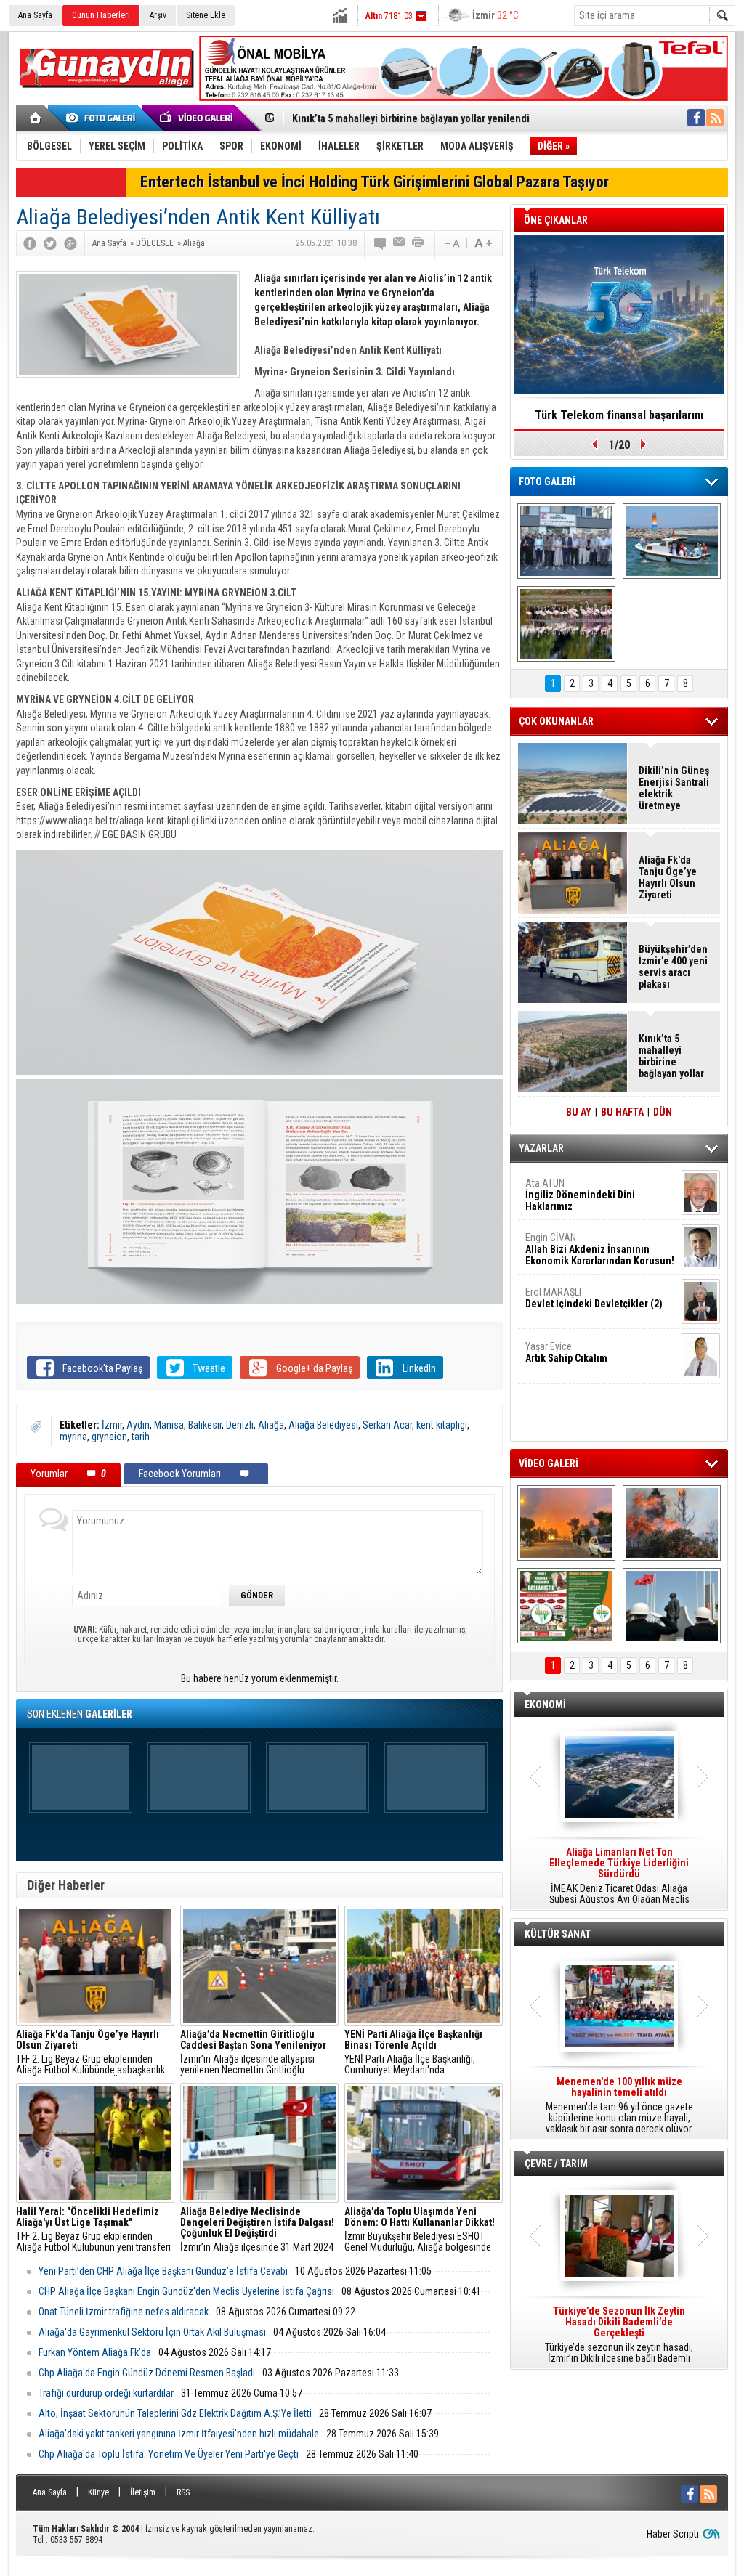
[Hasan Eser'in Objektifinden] (566, 624)
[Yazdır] (418, 243)
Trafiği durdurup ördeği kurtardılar (106, 2393)
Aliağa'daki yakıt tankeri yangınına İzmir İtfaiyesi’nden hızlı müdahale (179, 2434)
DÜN (663, 1112)
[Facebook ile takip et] (696, 118)
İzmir (112, 1425)
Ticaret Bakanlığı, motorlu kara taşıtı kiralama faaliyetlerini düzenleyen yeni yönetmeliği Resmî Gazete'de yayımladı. (619, 1876)
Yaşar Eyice (566, 1352)
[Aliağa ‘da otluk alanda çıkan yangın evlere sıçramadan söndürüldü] (566, 1523)
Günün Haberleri (101, 15)
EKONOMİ (545, 1705)
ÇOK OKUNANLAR (556, 721)
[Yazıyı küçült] (451, 243)
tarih (141, 1437)
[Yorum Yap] (381, 243)
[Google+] (70, 243)
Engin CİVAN (600, 1249)
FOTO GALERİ (547, 482)
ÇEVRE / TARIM (556, 2163)
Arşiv (158, 15)
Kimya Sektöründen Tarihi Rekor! (619, 415)
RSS (183, 2492)
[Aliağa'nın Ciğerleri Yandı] (672, 1523)
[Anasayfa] (36, 118)
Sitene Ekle (206, 15)
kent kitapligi (442, 1425)
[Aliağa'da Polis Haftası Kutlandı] (672, 1606)
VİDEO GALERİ (549, 1463)
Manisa (169, 1425)
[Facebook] (30, 243)
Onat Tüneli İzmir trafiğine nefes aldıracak (124, 2312)
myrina (73, 1437)
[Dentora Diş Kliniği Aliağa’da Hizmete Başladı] (566, 541)
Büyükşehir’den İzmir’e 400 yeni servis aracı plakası (673, 967)
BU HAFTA (622, 1112)
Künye (98, 2492)
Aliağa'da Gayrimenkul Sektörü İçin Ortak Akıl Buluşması (152, 2332)
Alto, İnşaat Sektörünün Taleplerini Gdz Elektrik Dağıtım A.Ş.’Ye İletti (175, 2413)
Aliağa (271, 1425)
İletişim (143, 2492)
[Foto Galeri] (103, 118)
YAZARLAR (541, 1148)
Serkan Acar (387, 1425)
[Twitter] (50, 243)
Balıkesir (205, 1425)
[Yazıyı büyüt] (483, 243)
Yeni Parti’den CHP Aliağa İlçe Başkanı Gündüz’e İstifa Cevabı (163, 2271)
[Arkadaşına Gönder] (400, 243)
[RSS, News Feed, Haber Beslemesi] (715, 118)
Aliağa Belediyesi (323, 1425)
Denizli (240, 1425)
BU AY (579, 1112)
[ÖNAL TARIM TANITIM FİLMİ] (566, 1606)
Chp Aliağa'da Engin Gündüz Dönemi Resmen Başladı (147, 2373)
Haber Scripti (673, 2534)
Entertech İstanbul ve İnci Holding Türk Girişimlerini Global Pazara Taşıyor (375, 182)
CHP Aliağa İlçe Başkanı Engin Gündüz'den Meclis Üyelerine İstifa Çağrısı (186, 2291)
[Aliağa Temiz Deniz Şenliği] (672, 541)
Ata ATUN (580, 1195)
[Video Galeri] (198, 118)
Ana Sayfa (35, 15)
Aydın (138, 1425)
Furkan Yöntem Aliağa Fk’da (95, 2352)
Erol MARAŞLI (594, 1298)
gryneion (109, 1437)
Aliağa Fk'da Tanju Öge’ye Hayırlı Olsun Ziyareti (668, 877)
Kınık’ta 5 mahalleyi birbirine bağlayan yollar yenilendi (411, 118)
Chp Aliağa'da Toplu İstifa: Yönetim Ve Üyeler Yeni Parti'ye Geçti (169, 2454)
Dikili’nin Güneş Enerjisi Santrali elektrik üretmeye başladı (674, 788)
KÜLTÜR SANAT (558, 1934)
